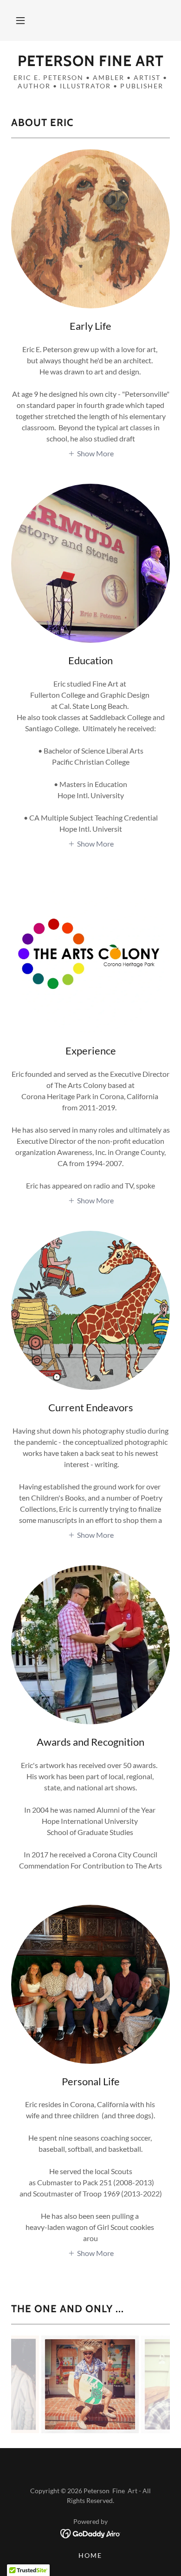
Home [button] (90, 2555)
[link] (90, 61)
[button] (20, 20)
